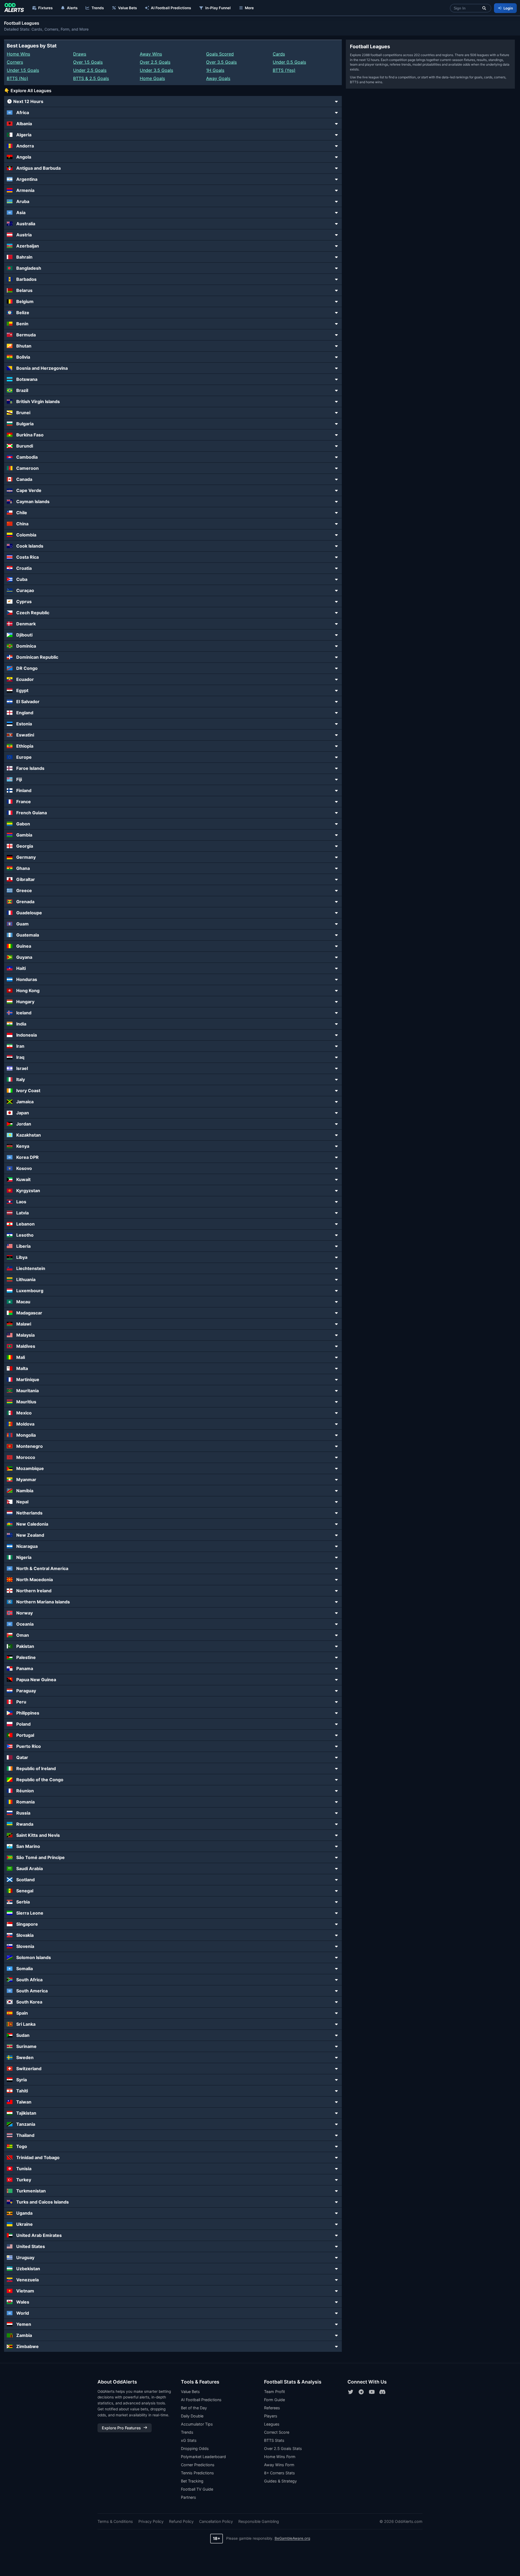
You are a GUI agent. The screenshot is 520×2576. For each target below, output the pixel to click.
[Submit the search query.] (484, 8)
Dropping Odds (195, 2448)
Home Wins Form (280, 2457)
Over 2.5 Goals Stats (283, 2448)
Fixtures (45, 8)
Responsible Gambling (259, 2521)
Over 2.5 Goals (155, 62)
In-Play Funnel (218, 8)
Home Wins (18, 54)
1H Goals (215, 70)
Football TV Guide (197, 2489)
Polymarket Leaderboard (203, 2457)
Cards (279, 54)
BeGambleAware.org (292, 2538)
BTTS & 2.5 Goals (91, 78)
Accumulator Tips (197, 2424)
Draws (80, 54)
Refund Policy (181, 2521)
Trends (98, 8)
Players (271, 2416)
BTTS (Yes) (284, 70)
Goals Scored (220, 54)
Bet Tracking (192, 2481)
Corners (15, 62)
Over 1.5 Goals (88, 62)
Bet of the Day (194, 2408)
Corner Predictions (198, 2465)
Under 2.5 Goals (90, 70)
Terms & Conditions (115, 2521)
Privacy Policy (151, 2521)
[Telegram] (361, 2392)
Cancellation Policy (216, 2521)
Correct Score (277, 2432)
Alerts (72, 8)
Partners (188, 2497)
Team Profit (274, 2392)
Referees (272, 2408)
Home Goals (152, 78)
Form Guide (274, 2400)
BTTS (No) (17, 78)
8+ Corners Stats (279, 2473)
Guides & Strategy (280, 2481)
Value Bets (127, 8)
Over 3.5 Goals (221, 62)
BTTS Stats (274, 2440)
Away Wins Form (279, 2465)
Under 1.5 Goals (23, 70)
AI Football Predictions (171, 8)
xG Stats (189, 2440)
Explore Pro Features (121, 2428)
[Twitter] (351, 2392)
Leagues (272, 2424)
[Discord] (382, 2392)
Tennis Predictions (197, 2473)
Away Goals (218, 78)
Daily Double (192, 2416)
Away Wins (151, 54)
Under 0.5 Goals (289, 62)
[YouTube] (372, 2392)
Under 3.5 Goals (156, 70)
